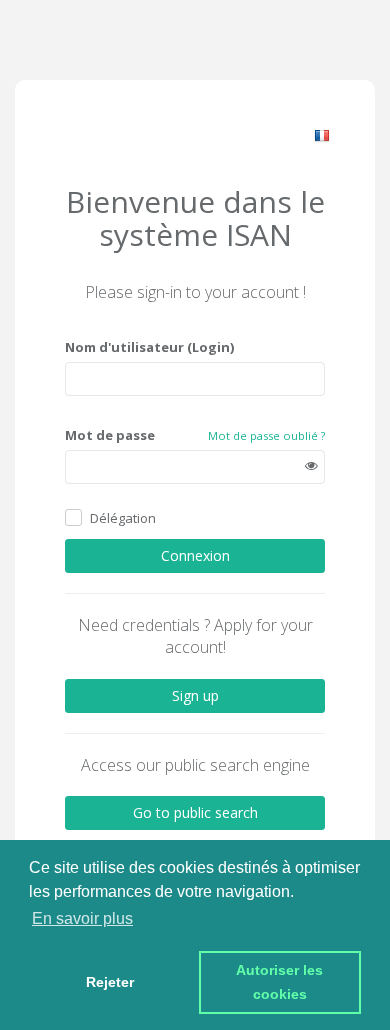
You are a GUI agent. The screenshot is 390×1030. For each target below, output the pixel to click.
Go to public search (195, 812)
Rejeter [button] (110, 982)
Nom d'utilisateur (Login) (149, 347)
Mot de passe (110, 435)
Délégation (123, 518)
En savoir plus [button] (82, 918)
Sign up (195, 695)
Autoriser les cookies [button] (281, 982)
